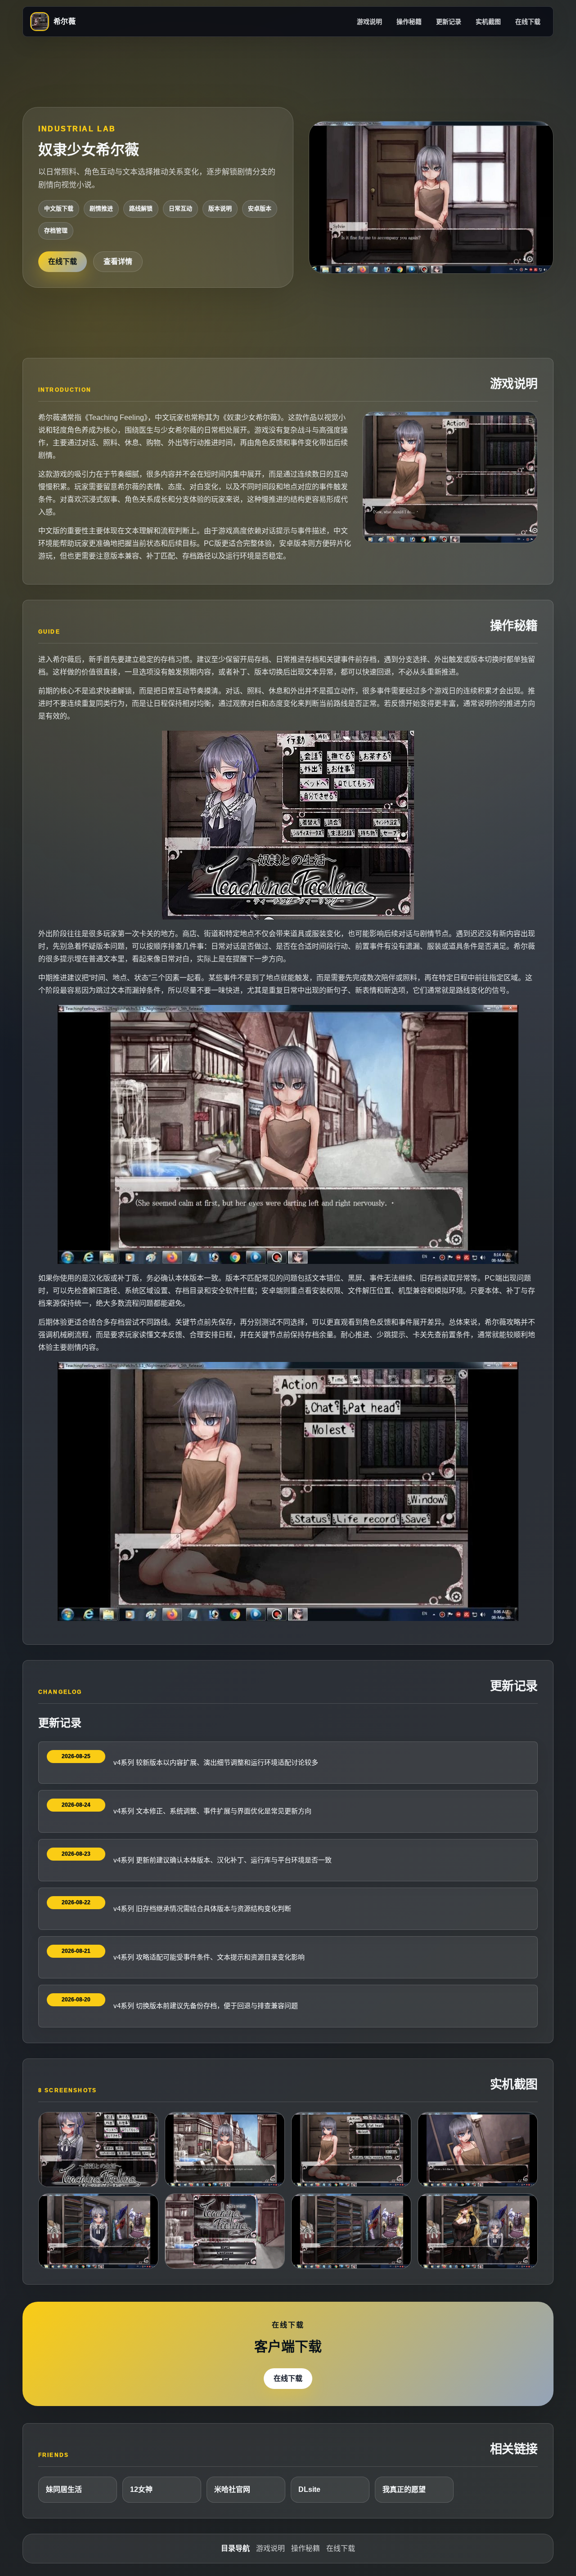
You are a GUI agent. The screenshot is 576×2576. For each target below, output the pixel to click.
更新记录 (449, 22)
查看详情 (118, 261)
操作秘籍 (409, 22)
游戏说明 (369, 22)
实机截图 (488, 22)
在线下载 (528, 22)
